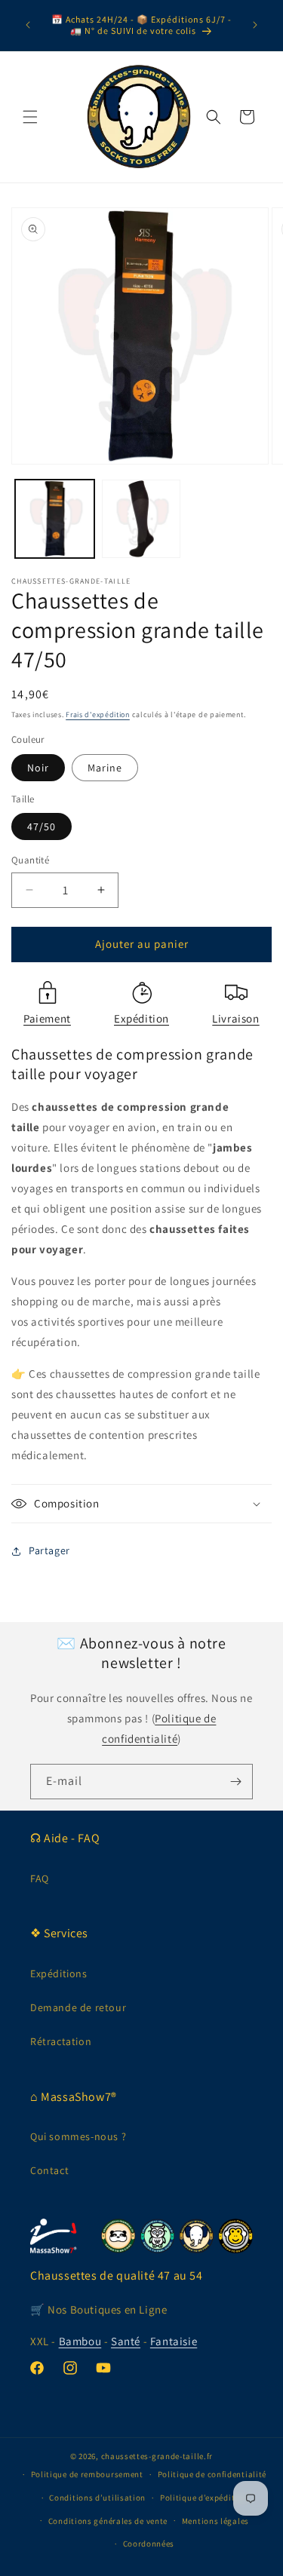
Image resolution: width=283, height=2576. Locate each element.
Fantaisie (174, 2341)
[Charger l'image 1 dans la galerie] (55, 519)
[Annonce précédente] (28, 25)
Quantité (30, 860)
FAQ (40, 1878)
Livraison (235, 1018)
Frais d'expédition (98, 715)
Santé (126, 2341)
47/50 (42, 826)
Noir (38, 768)
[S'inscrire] (235, 1782)
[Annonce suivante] (255, 25)
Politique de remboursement (87, 2474)
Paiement (47, 1018)
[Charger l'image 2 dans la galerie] (141, 519)
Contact (49, 2170)
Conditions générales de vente (108, 2521)
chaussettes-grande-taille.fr (157, 2456)
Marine (105, 768)
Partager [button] (49, 1550)
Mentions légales (215, 2521)
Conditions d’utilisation (97, 2498)
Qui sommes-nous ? (78, 2136)
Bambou (80, 2341)
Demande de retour (78, 2007)
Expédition (141, 1018)
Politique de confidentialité (212, 2474)
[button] (30, 117)
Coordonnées (149, 2544)
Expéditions (59, 1973)
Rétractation (61, 2041)
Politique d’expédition (204, 2498)
